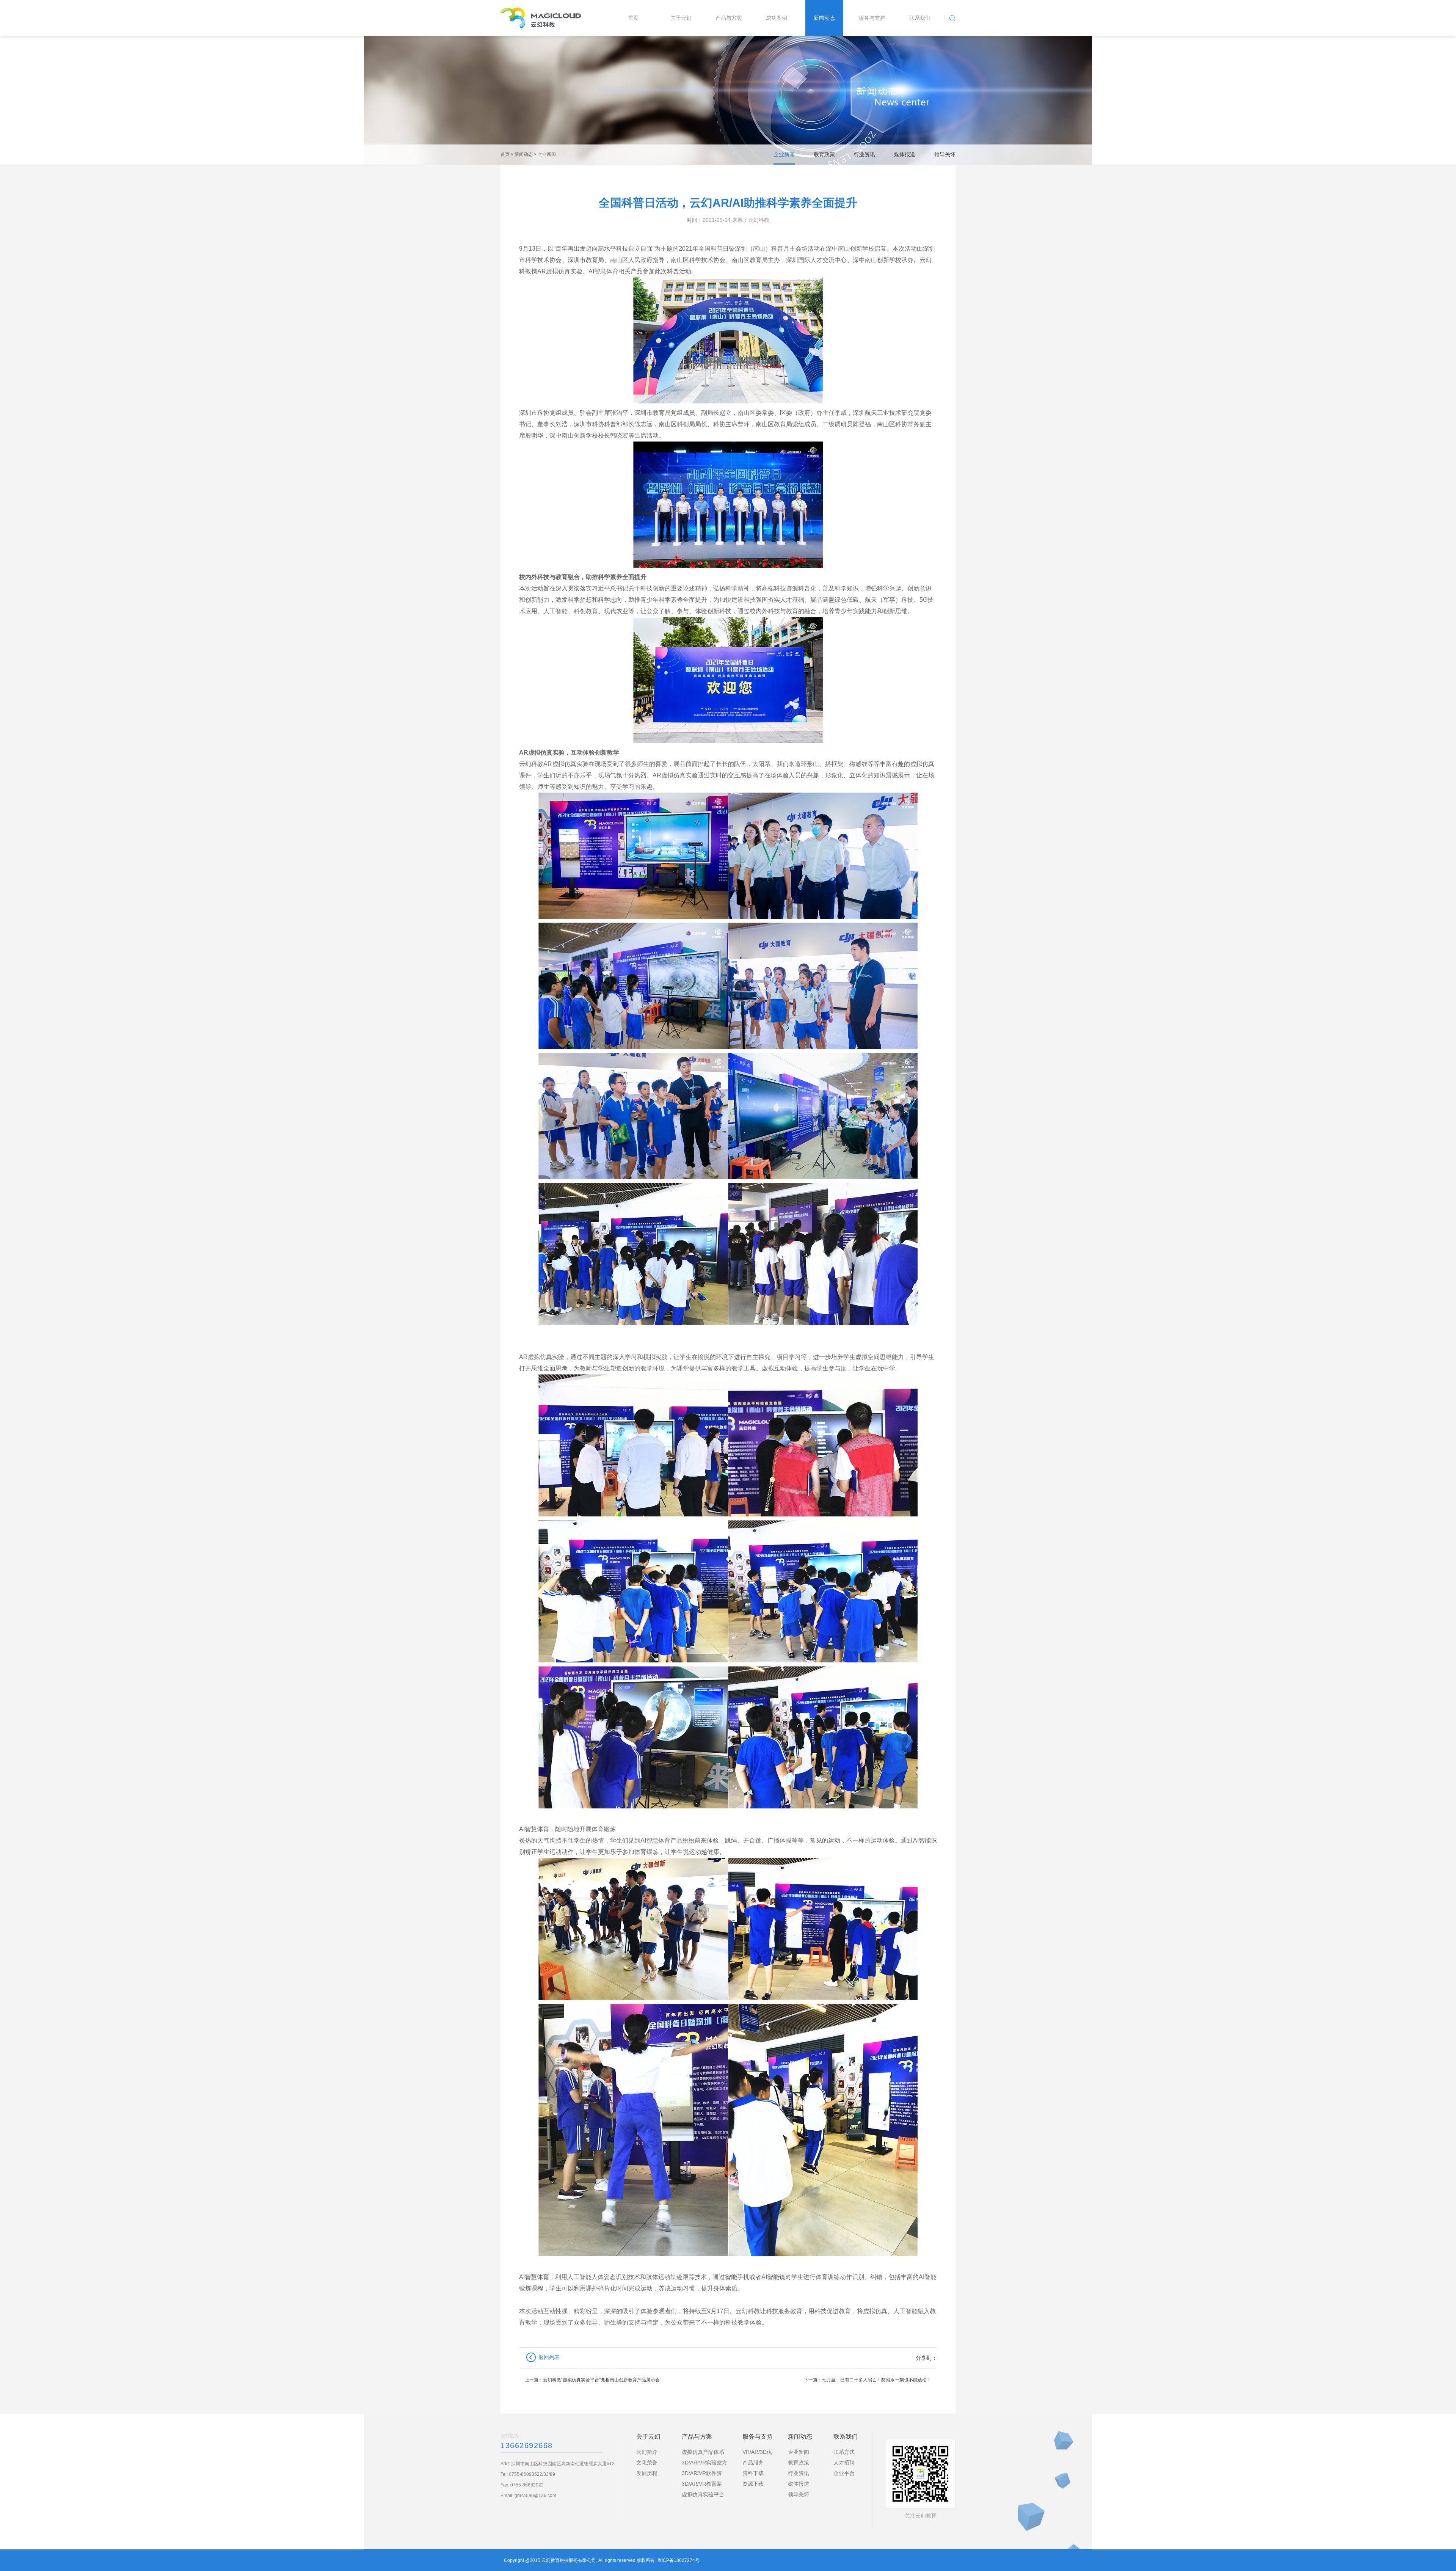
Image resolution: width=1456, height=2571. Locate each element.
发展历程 (647, 2473)
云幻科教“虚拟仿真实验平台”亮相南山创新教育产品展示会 (601, 2380)
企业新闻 (547, 154)
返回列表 (549, 2357)
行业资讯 (864, 154)
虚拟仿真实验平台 (703, 2494)
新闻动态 (524, 154)
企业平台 (844, 2473)
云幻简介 (647, 2452)
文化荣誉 (647, 2463)
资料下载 (753, 2473)
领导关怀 (945, 154)
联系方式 (844, 2452)
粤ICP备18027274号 (678, 2560)
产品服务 (753, 2463)
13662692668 (527, 2445)
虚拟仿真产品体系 (703, 2452)
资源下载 (753, 2484)
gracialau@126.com (535, 2496)
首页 (505, 154)
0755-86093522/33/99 (532, 2474)
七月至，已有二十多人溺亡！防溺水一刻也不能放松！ (877, 2380)
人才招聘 (844, 2463)
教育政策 (824, 154)
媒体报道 (905, 154)
